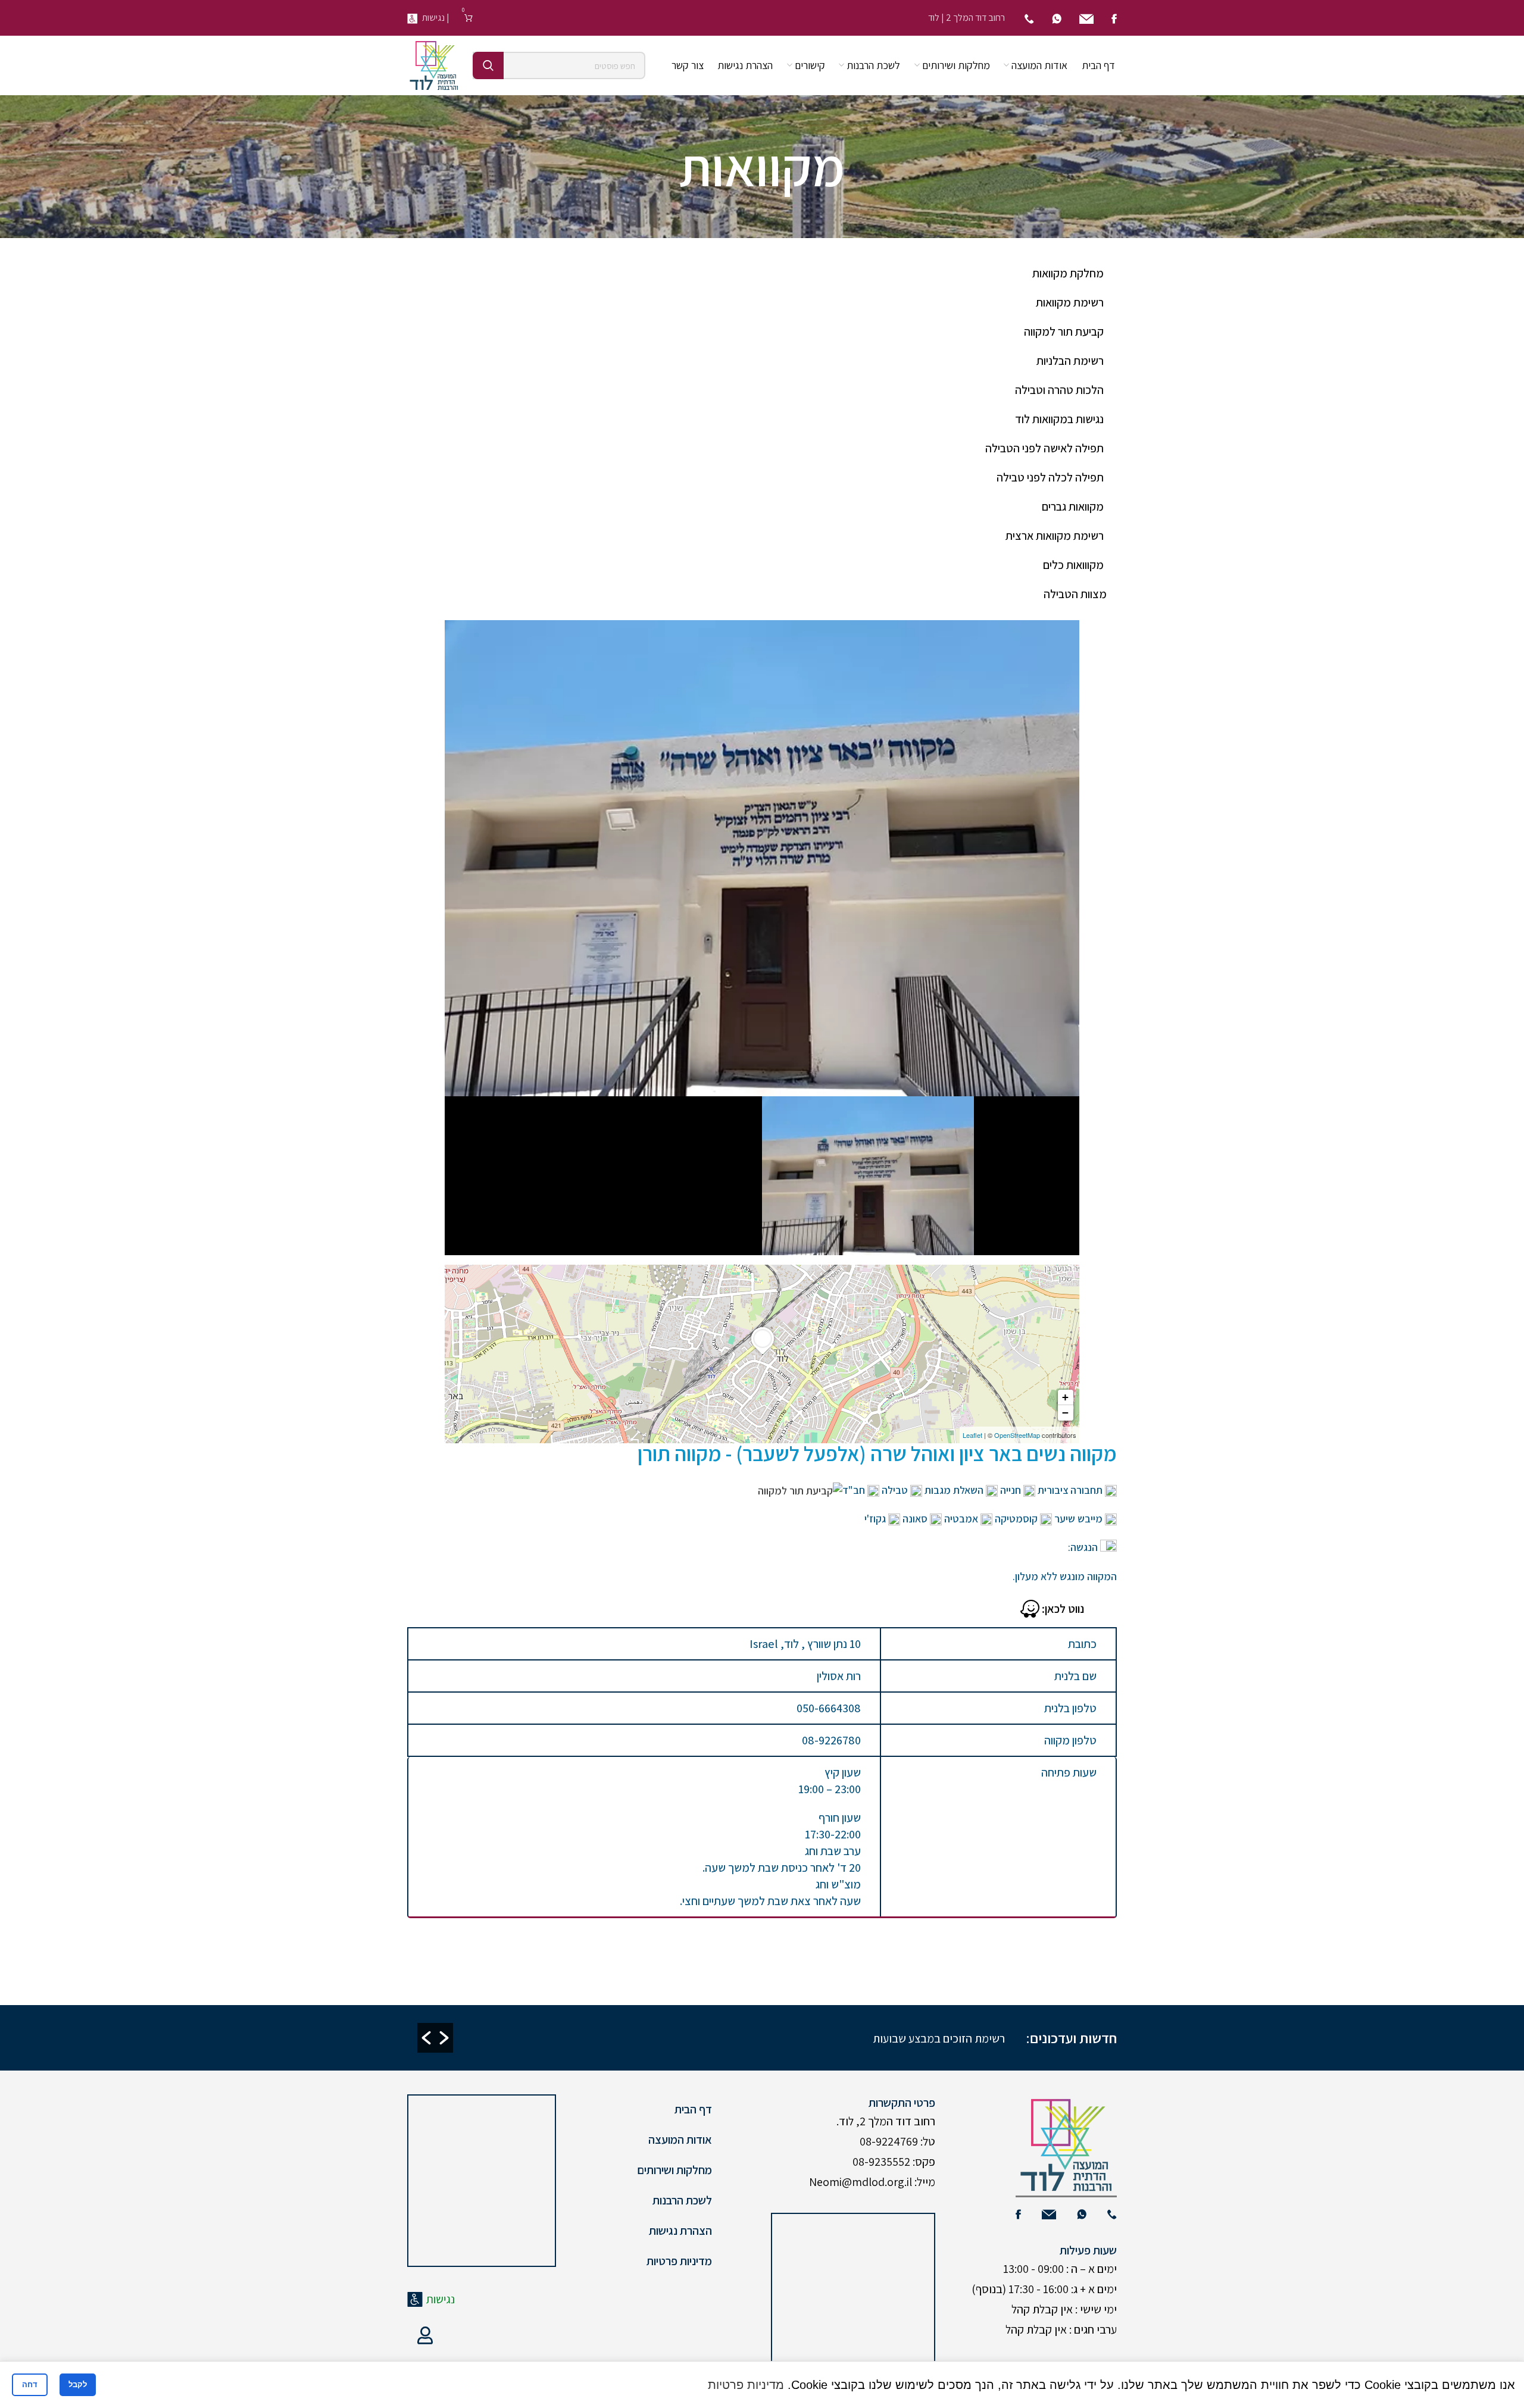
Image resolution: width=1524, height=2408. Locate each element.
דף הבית (693, 2109)
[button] (426, 2038)
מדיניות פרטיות (679, 2261)
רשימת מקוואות (1070, 302)
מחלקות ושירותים (674, 2170)
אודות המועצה (680, 2140)
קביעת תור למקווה (1064, 332)
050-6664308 (829, 1708)
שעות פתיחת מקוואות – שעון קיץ (884, 2038)
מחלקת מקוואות (1068, 273)
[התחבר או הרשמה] (425, 2335)
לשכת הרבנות (682, 2200)
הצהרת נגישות (680, 2231)
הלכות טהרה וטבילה (1059, 390)
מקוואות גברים (1073, 506)
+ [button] (1065, 1397)
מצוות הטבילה (1075, 594)
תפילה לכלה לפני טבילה (1050, 477)
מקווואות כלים (1073, 565)
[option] (672, 2038)
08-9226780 (831, 1740)
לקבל (78, 2384)
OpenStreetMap (1017, 1435)
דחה (30, 2384)
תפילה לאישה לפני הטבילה (1044, 448)
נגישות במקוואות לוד (1059, 419)
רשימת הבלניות (1070, 361)
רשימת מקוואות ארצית (1055, 536)
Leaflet (972, 1435)
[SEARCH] (488, 65)
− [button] (1065, 1413)
